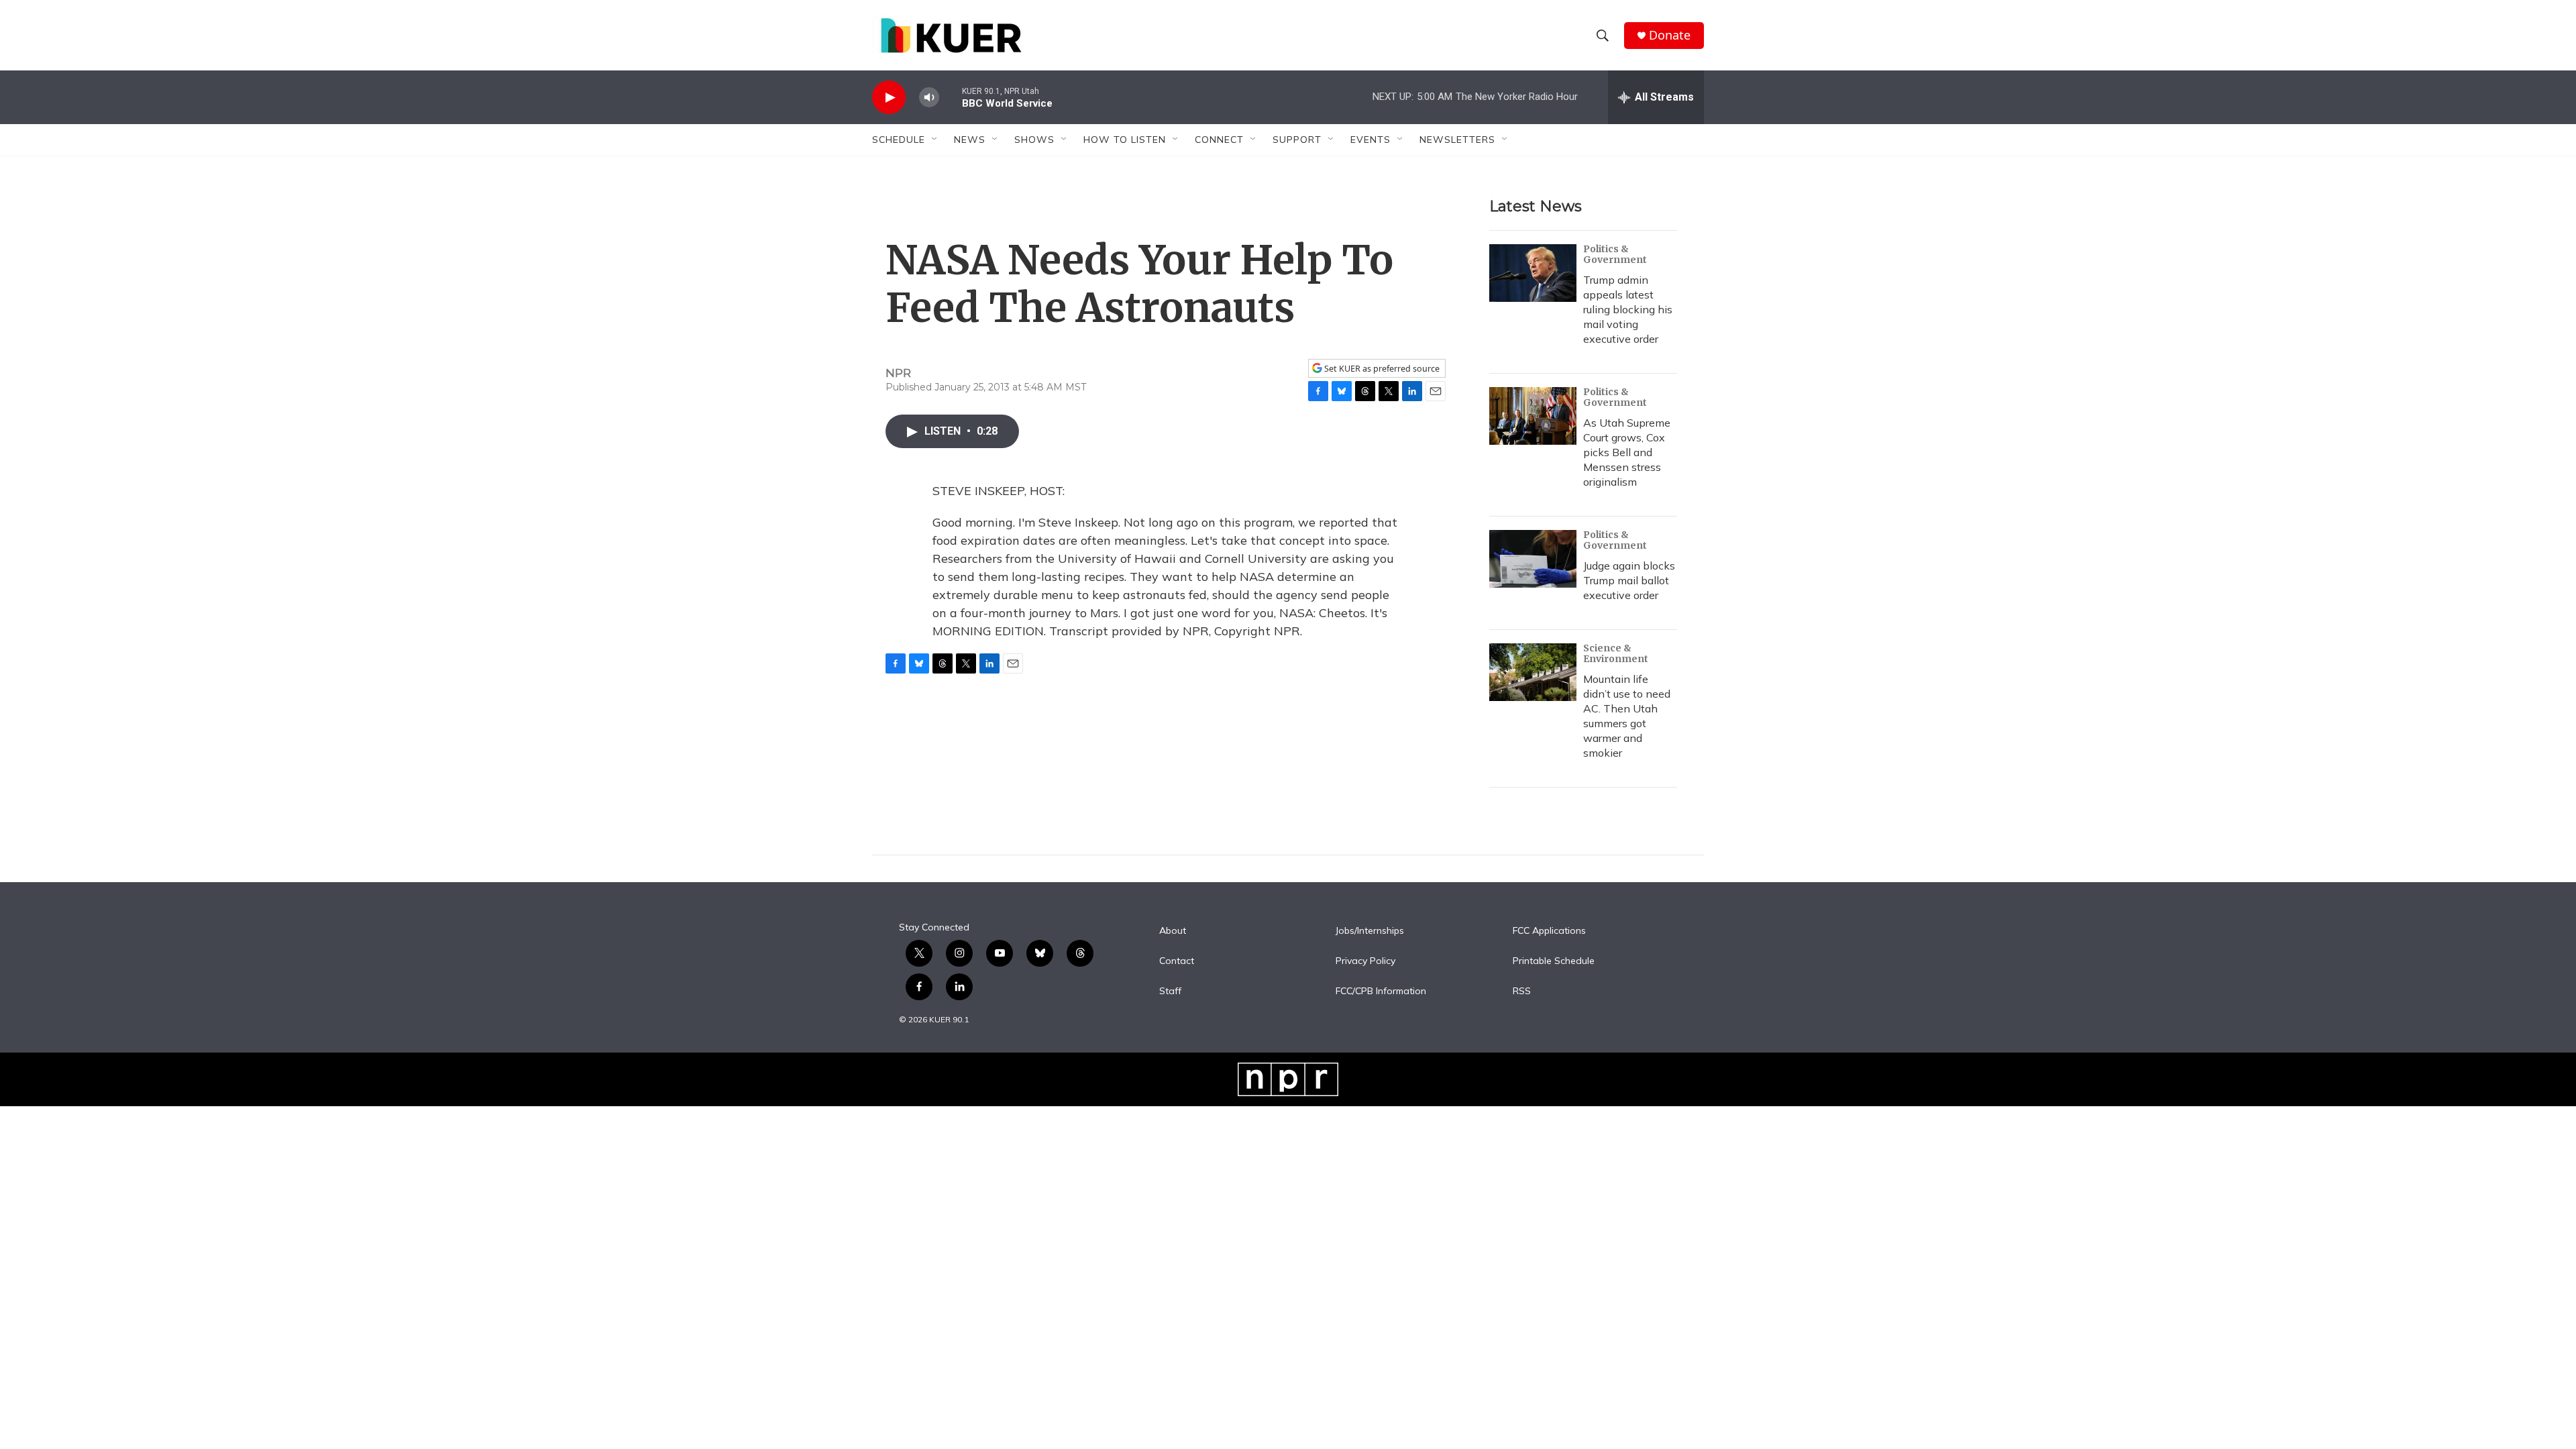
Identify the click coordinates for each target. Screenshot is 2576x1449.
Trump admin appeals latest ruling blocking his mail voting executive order (1628, 309)
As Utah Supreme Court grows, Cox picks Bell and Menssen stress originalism (1627, 452)
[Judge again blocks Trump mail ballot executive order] (1533, 559)
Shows (1034, 140)
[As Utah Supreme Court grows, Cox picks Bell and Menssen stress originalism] (1533, 416)
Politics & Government (1615, 254)
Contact (1177, 961)
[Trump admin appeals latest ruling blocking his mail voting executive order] (1533, 273)
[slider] (951, 97)
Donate (1670, 35)
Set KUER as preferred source (1381, 369)
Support (1297, 140)
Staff (1170, 991)
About (1173, 931)
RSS (1522, 991)
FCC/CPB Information (1381, 991)
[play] (889, 98)
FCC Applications (1549, 931)
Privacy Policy (1365, 961)
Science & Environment (1616, 653)
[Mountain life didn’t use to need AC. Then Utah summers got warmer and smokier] (1533, 672)
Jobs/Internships (1370, 931)
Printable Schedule (1554, 961)
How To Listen (1125, 140)
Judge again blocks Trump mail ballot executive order (1629, 580)
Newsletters (1457, 140)
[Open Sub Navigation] (935, 140)
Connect (1219, 140)
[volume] (929, 98)
